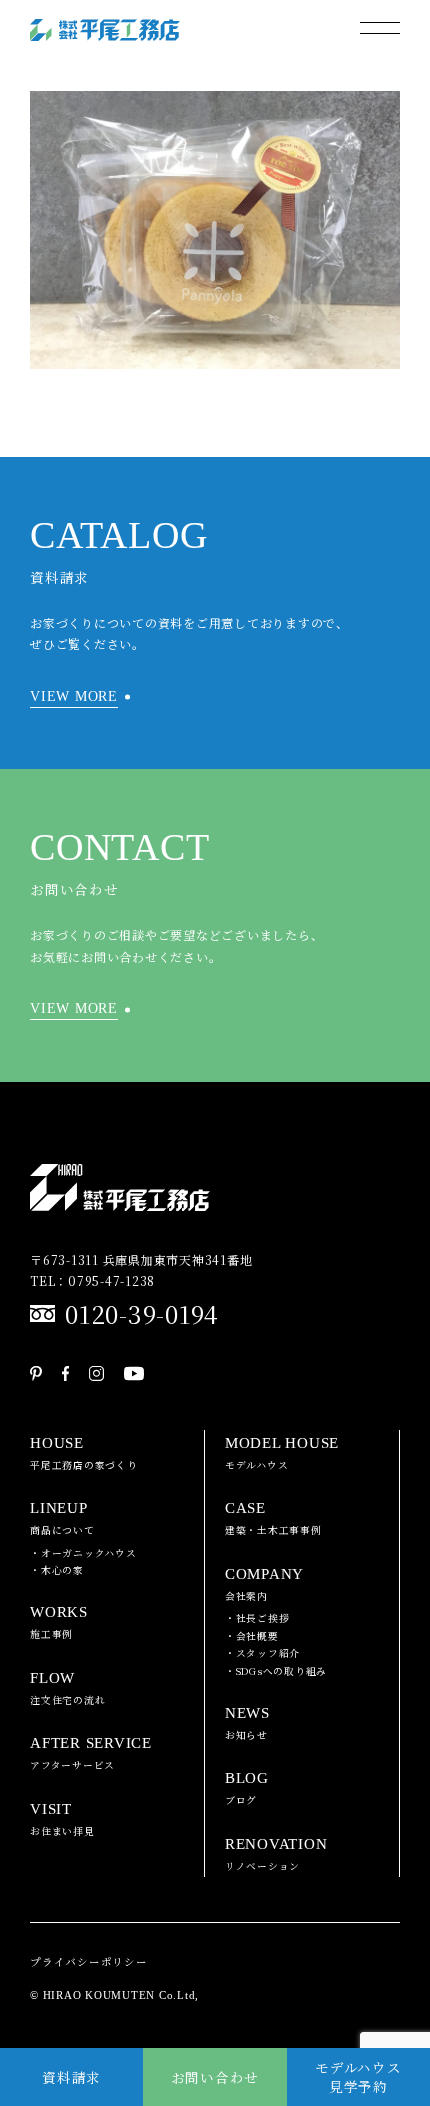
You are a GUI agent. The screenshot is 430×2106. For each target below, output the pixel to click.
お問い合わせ (215, 2077)
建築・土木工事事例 (273, 1518)
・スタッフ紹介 (262, 1653)
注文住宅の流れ (67, 1688)
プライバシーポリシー (89, 1961)
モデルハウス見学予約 (358, 2076)
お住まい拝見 (62, 1819)
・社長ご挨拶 (257, 1618)
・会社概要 (252, 1636)
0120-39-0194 (142, 1313)
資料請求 (71, 2077)
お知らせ (247, 1723)
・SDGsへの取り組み (276, 1671)
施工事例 (59, 1622)
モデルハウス (282, 1453)
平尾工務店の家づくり (84, 1453)
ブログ (247, 1788)
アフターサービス (91, 1753)
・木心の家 (57, 1570)
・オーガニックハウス (83, 1553)
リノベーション (276, 1854)
